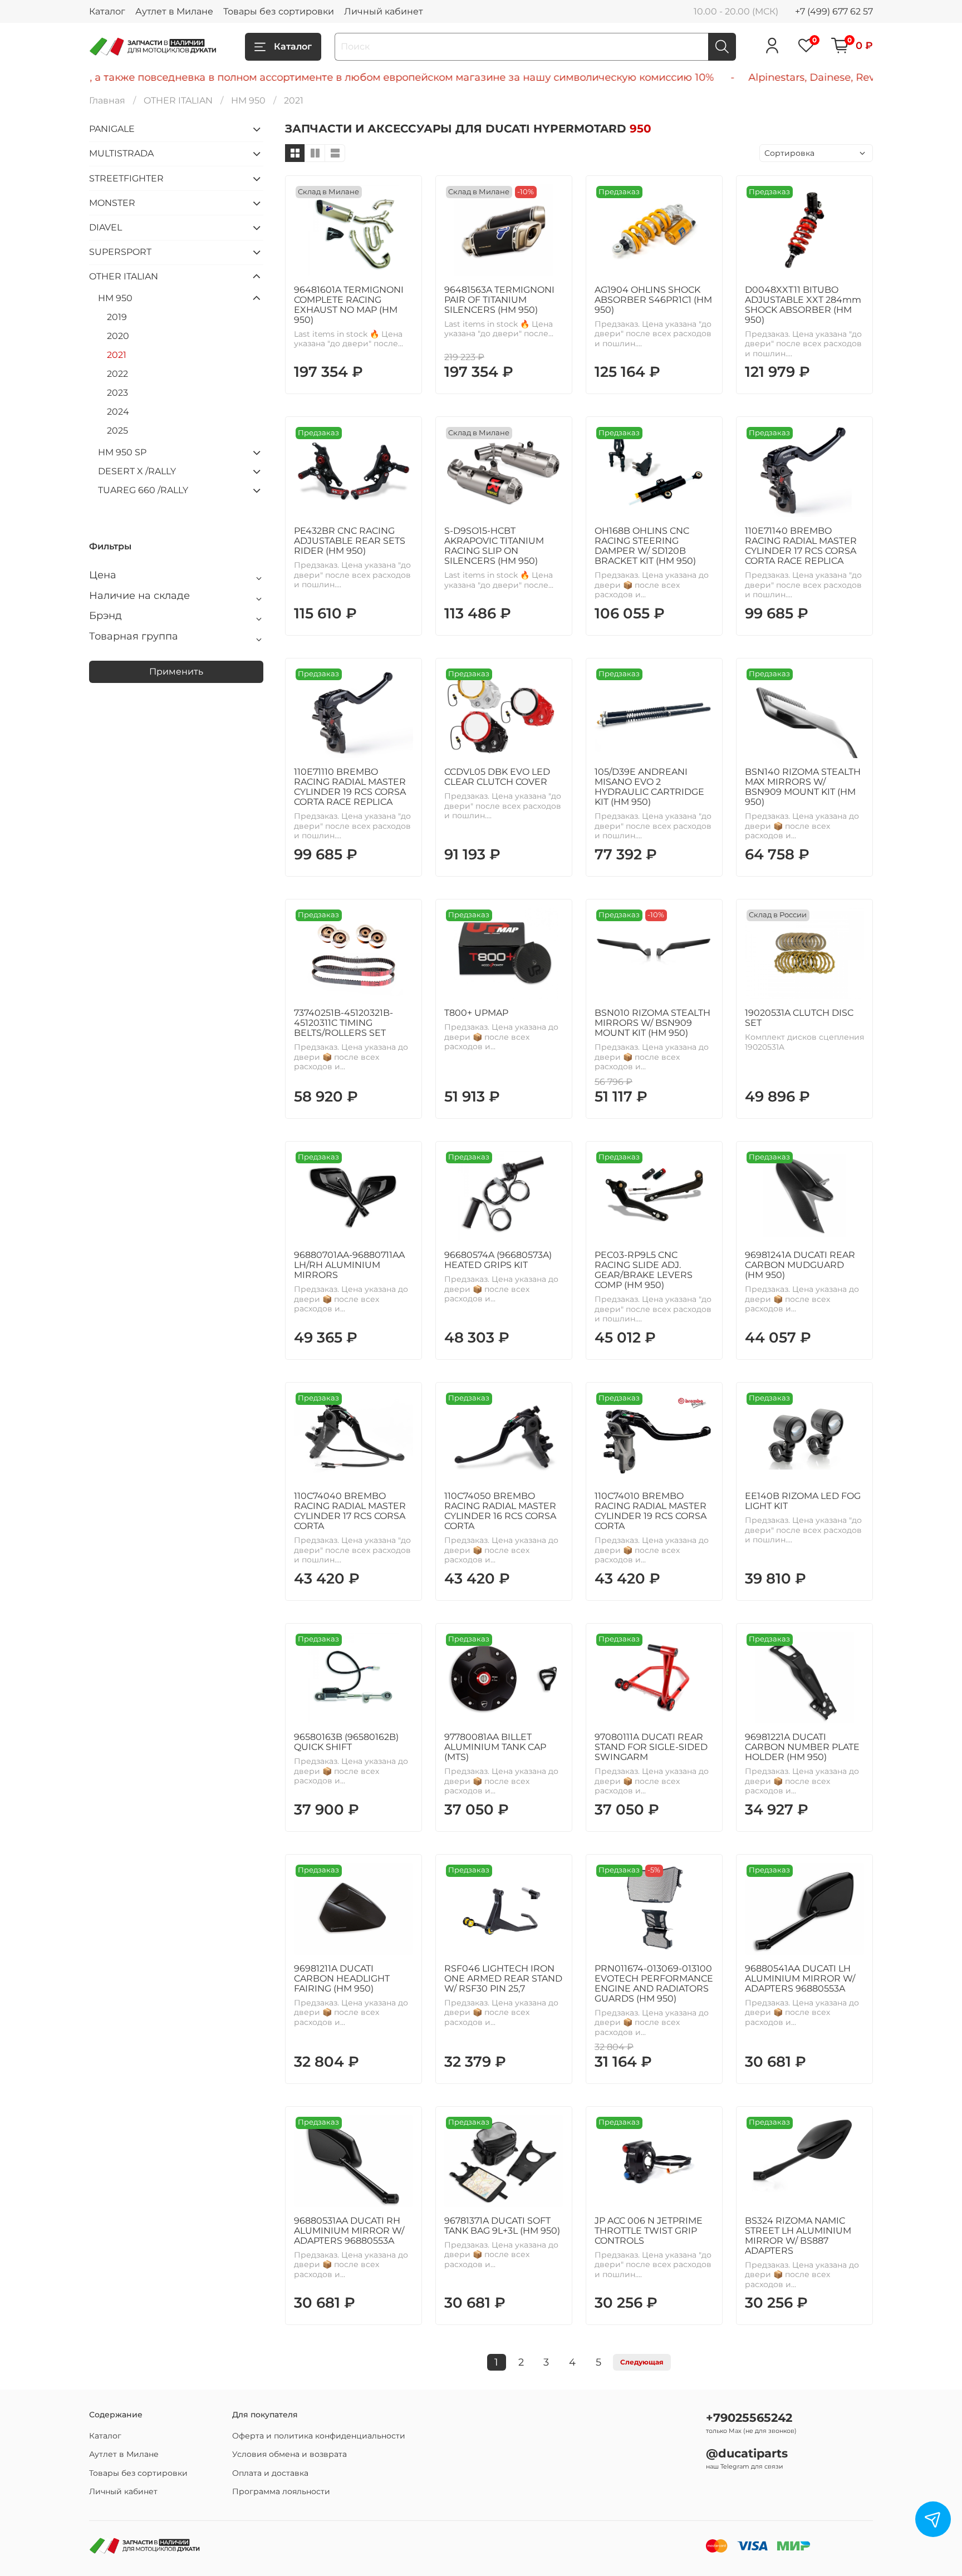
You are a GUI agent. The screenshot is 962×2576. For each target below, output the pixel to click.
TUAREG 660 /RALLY (143, 490)
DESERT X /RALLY (137, 471)
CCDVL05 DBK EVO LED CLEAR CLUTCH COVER (497, 777)
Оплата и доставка (270, 2473)
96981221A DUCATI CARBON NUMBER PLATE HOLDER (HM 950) (802, 1747)
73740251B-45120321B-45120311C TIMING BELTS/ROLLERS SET (343, 1023)
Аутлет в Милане (174, 11)
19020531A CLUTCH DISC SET (799, 1018)
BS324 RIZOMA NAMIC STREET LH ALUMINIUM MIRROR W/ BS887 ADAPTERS (798, 2236)
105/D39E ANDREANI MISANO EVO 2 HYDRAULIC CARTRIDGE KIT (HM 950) (649, 787)
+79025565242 (749, 2418)
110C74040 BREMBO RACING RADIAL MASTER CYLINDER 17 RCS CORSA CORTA (350, 1511)
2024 (118, 412)
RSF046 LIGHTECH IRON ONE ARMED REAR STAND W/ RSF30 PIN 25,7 (503, 1978)
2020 (118, 336)
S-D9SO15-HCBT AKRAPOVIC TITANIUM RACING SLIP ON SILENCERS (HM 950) (494, 546)
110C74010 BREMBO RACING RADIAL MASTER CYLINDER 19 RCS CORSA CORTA (651, 1511)
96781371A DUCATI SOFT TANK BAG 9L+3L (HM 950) (502, 2226)
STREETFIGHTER (126, 178)
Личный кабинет (384, 11)
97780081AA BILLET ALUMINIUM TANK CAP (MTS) (495, 1747)
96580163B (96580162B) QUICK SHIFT (346, 1742)
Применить (176, 672)
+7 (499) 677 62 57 (834, 11)
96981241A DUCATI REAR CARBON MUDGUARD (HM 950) (800, 1265)
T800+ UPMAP (476, 1013)
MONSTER (112, 203)
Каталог (107, 11)
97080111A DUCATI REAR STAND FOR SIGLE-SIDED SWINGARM (651, 1747)
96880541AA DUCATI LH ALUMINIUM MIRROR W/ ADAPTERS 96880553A (800, 1978)
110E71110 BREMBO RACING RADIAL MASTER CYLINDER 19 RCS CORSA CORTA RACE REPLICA (350, 787)
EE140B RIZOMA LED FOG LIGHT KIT (803, 1501)
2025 (117, 431)
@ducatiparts (747, 2453)
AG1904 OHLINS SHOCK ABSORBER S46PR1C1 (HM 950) (653, 300)
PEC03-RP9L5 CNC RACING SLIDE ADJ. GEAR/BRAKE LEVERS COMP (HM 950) (644, 1270)
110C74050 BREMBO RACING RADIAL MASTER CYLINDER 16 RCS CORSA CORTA (500, 1511)
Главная (107, 100)
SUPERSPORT (120, 252)
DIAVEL (105, 227)
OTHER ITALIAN (178, 100)
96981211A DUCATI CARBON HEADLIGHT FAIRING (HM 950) (342, 1978)
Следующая (642, 2362)
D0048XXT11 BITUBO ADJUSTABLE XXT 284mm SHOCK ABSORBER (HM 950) (803, 305)
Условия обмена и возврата (289, 2454)
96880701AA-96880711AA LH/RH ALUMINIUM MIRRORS (349, 1265)
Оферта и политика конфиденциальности (319, 2436)
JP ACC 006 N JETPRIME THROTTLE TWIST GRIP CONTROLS (649, 2231)
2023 (117, 393)
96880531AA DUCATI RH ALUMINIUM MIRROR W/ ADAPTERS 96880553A (349, 2231)
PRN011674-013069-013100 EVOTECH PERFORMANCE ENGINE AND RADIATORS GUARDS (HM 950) (654, 1983)
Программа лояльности (281, 2491)
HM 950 (248, 100)
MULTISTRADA (121, 153)
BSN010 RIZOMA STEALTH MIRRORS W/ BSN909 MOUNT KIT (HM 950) (652, 1023)
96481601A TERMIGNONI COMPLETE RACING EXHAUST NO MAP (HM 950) (349, 305)
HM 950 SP (122, 452)
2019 (117, 317)
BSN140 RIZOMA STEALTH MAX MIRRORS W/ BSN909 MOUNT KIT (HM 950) (803, 787)
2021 (117, 355)
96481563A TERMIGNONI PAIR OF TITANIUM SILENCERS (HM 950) (499, 300)
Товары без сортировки (279, 11)
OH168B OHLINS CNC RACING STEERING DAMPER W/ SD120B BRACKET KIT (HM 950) (645, 546)
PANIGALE (112, 129)
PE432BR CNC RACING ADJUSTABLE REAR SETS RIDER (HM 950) (350, 541)
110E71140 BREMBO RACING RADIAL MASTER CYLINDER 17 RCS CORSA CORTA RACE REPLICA (801, 546)
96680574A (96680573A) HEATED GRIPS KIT (498, 1260)
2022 (117, 374)
